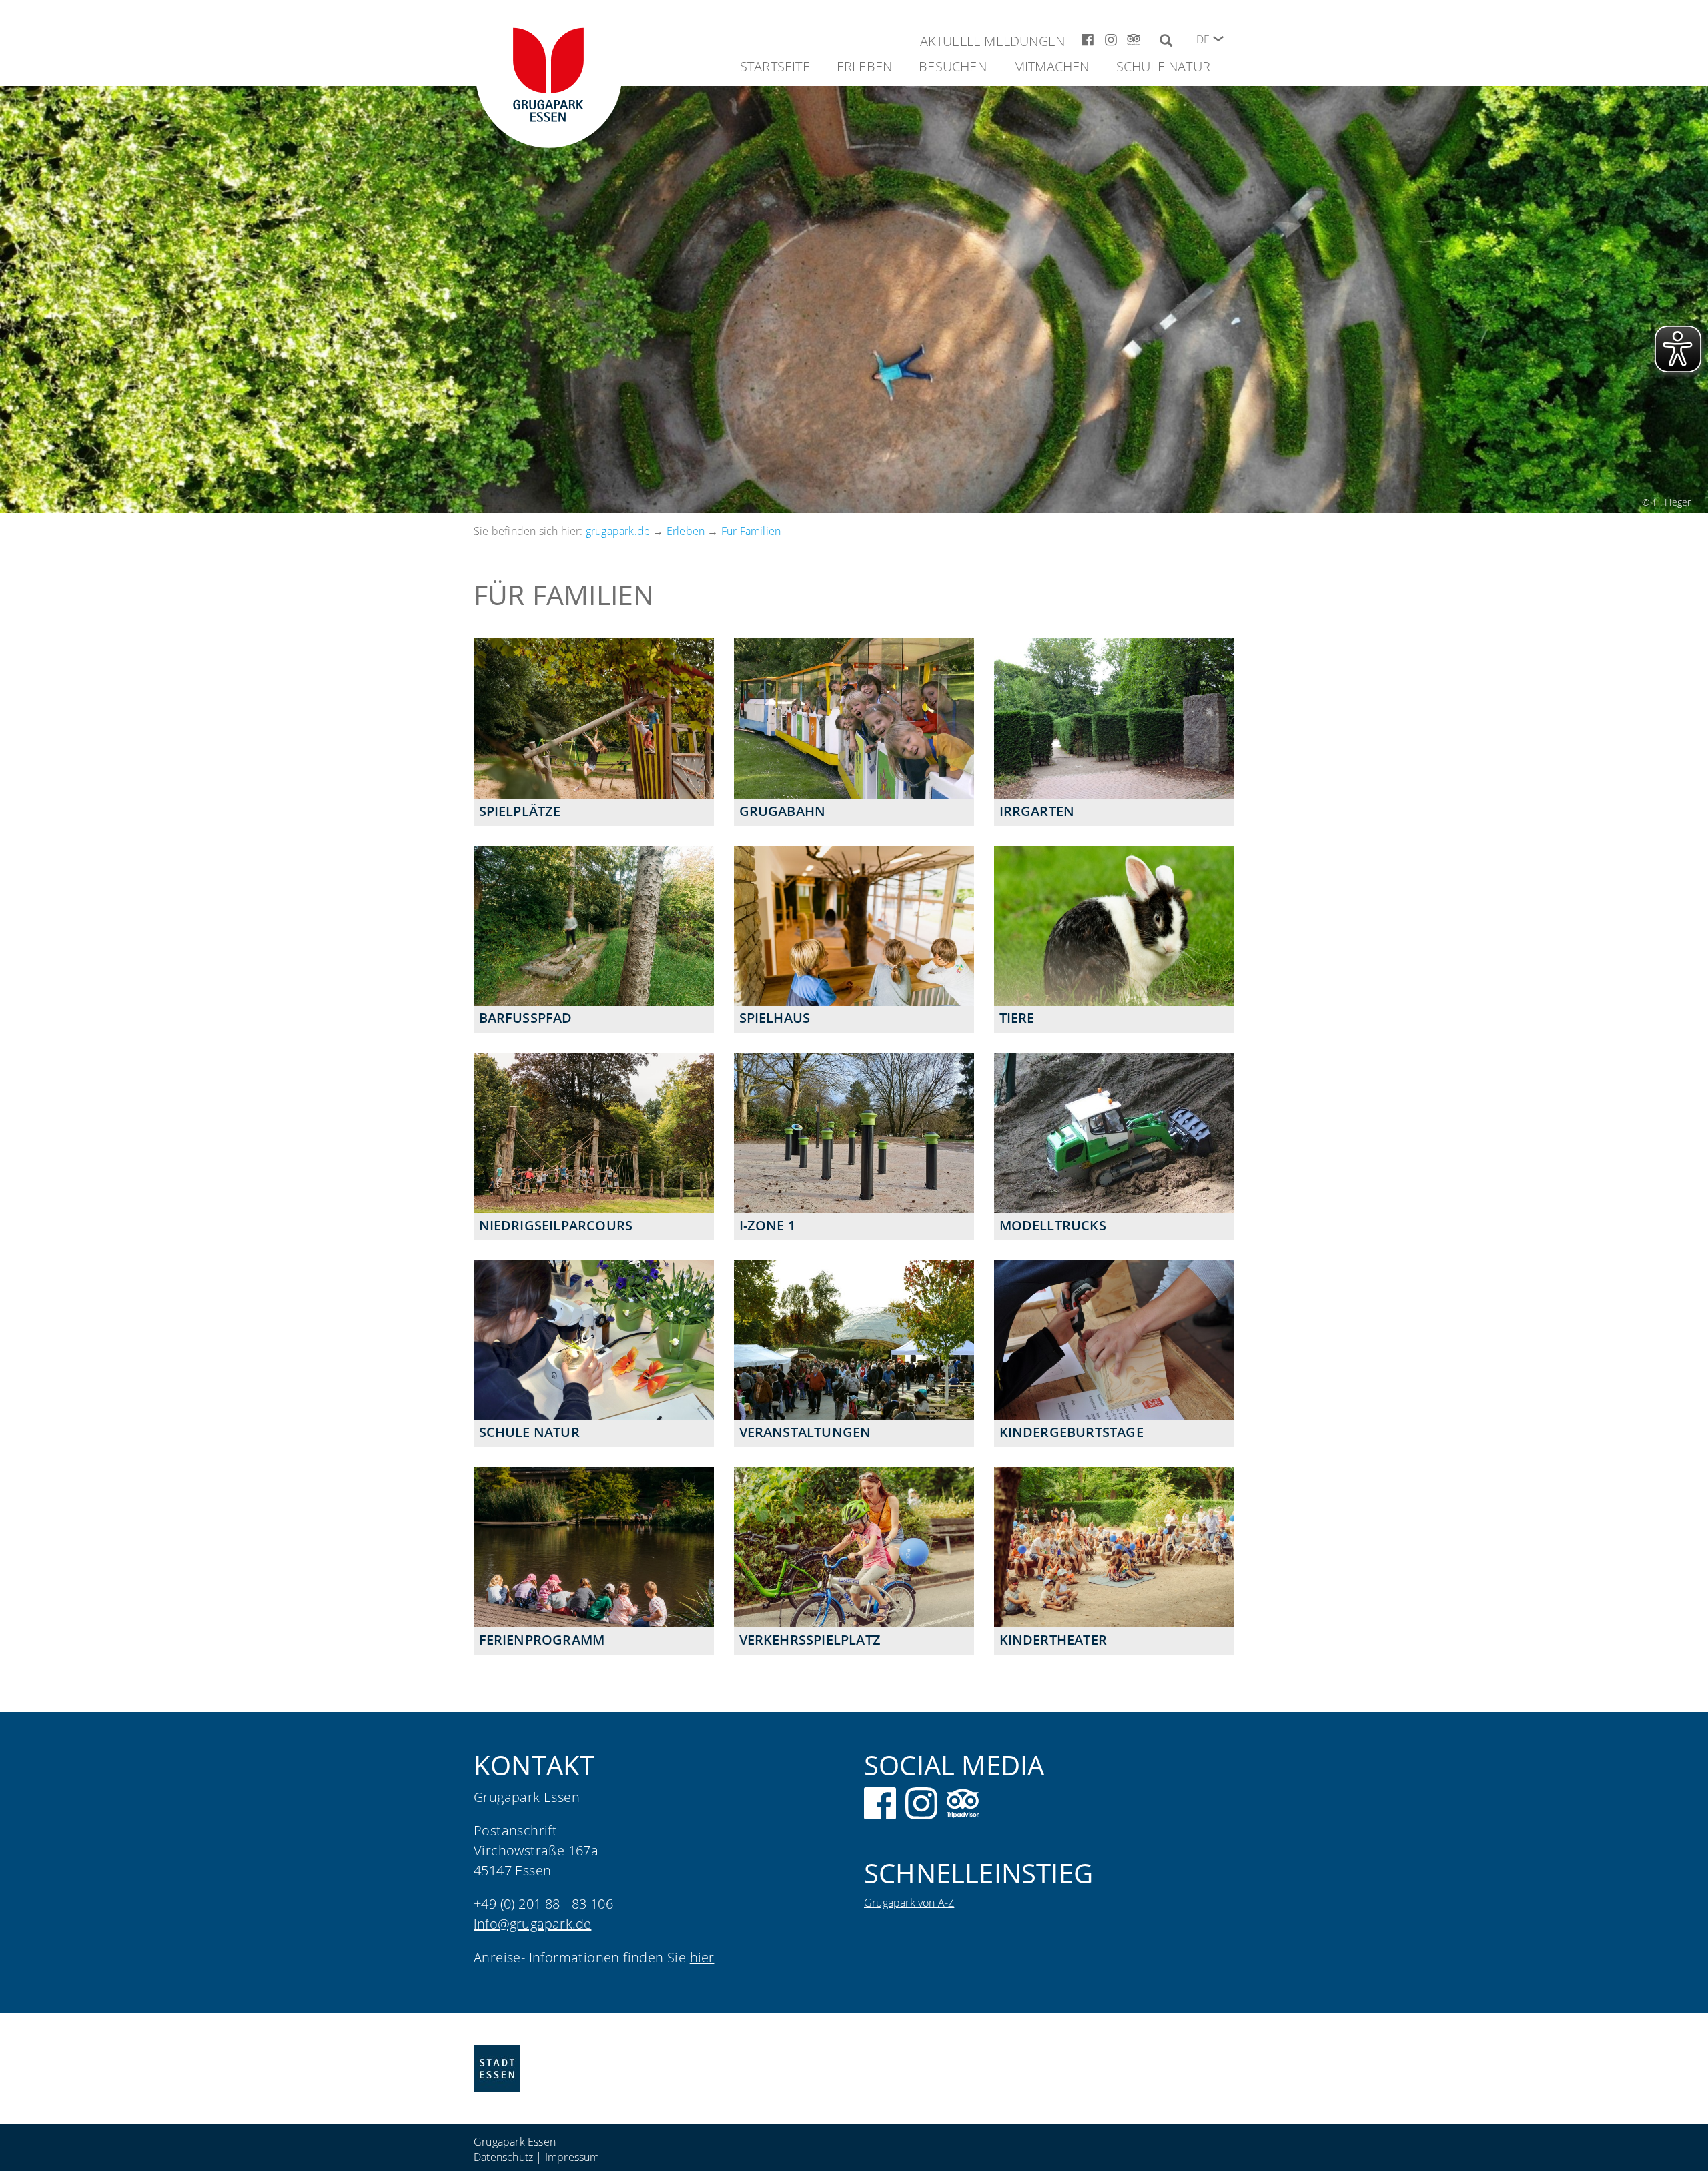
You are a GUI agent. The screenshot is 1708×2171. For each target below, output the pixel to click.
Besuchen (953, 66)
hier (702, 1957)
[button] (1218, 39)
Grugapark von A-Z (909, 1903)
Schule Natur (1163, 66)
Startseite (775, 66)
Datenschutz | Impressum (537, 2157)
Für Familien (751, 531)
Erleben (864, 66)
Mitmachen (1051, 66)
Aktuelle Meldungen (993, 41)
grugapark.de (618, 531)
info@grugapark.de (532, 1924)
